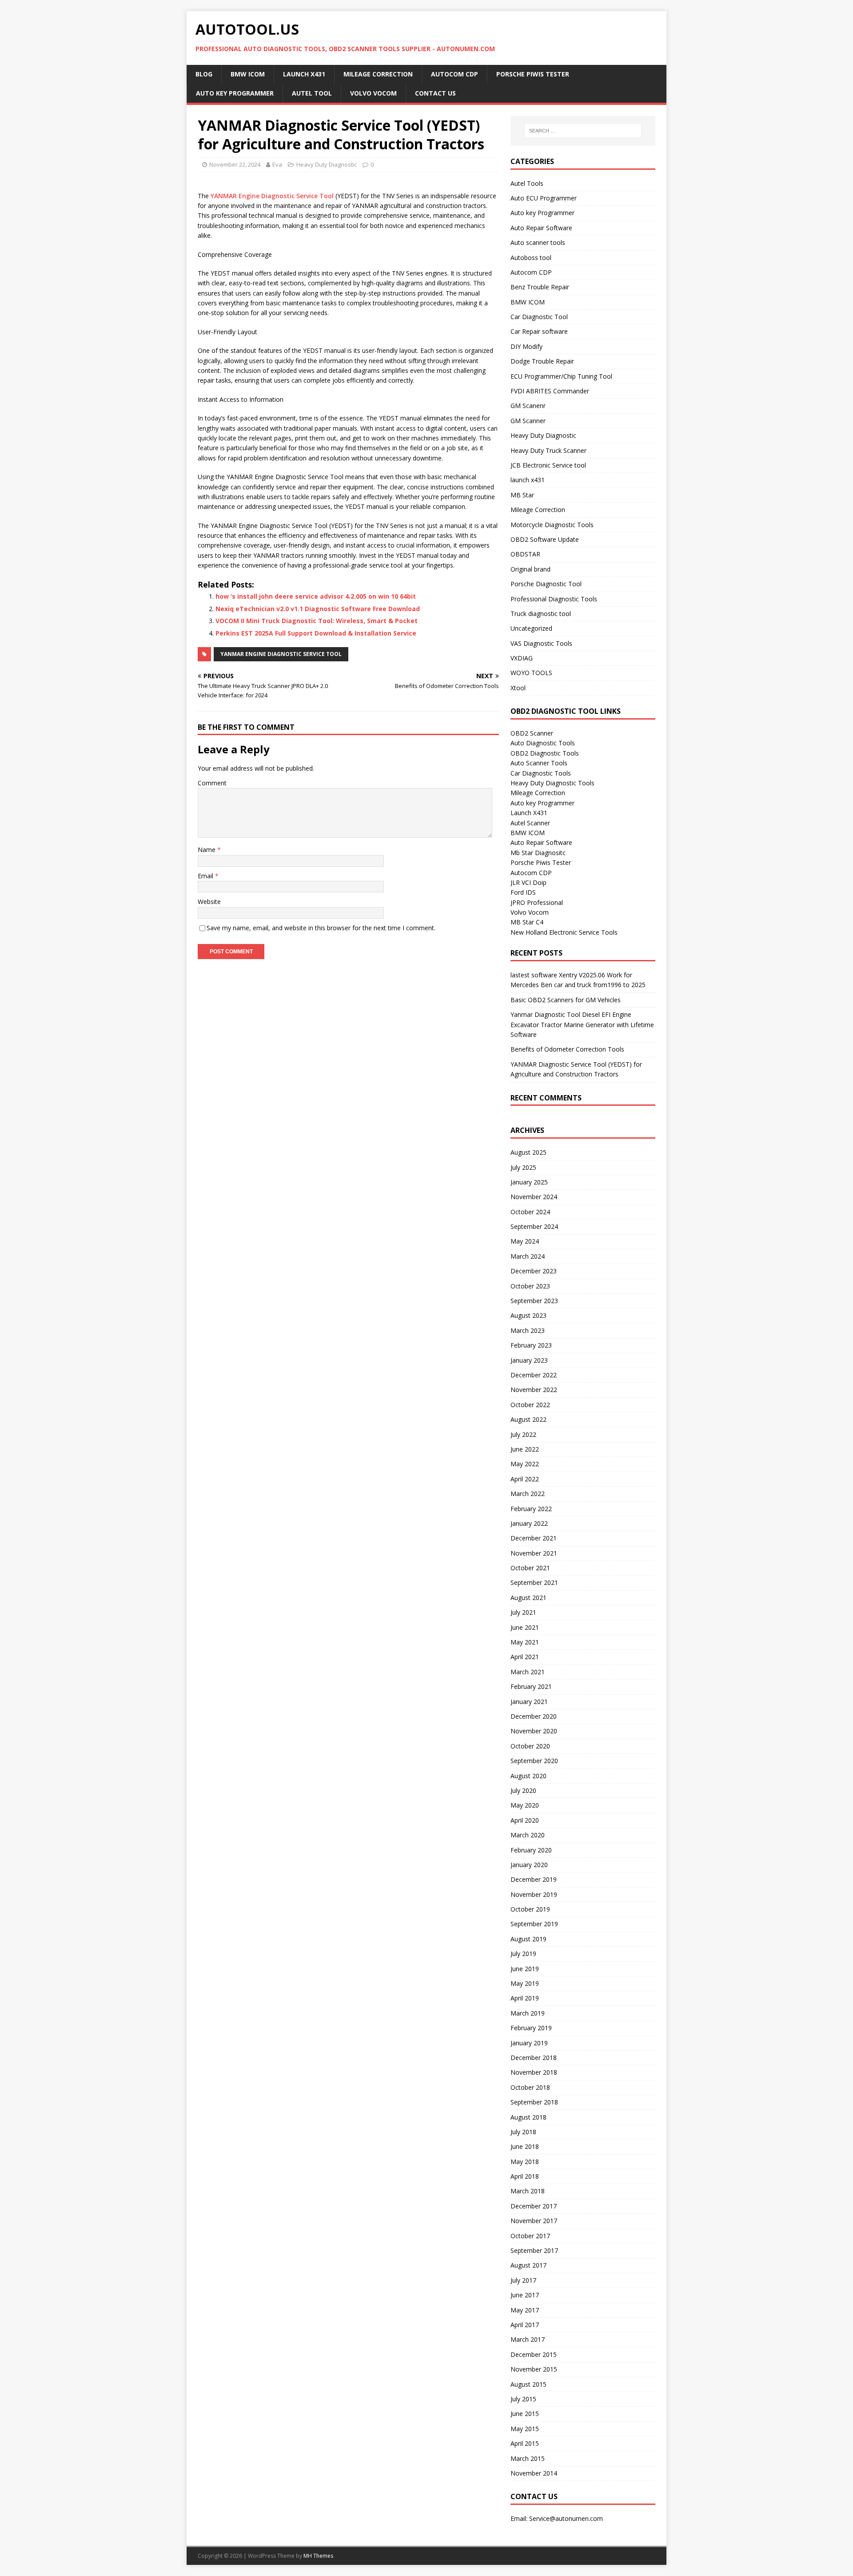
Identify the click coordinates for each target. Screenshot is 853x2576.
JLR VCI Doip (528, 882)
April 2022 (525, 1479)
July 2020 (523, 1790)
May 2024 (525, 1241)
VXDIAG (522, 658)
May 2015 (525, 2429)
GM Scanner (528, 421)
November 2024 (534, 1197)
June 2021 (525, 1627)
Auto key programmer (235, 93)
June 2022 (525, 1449)
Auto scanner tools (538, 242)
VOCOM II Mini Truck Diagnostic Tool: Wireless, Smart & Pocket (317, 621)
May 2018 (525, 2162)
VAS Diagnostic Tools (541, 643)
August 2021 (528, 1598)
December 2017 (534, 2206)
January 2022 (529, 1523)
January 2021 (529, 1702)
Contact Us (435, 93)
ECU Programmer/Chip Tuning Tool (561, 376)
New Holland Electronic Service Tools (564, 932)
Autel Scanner (530, 823)
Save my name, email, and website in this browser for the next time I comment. (321, 928)
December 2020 (534, 1716)
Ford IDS (523, 892)
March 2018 (528, 2191)
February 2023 (531, 1345)
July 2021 (523, 1612)
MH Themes (318, 2556)
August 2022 (528, 1419)
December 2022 (534, 1375)
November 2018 (534, 2072)
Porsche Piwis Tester (533, 74)
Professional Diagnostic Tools (554, 599)
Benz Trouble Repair (540, 287)
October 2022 (530, 1405)
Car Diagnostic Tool (539, 317)
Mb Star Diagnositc (538, 853)
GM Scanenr (528, 406)
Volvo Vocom (373, 93)
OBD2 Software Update (545, 539)
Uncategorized (531, 628)
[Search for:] (583, 131)
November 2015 (534, 2369)
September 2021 (534, 1582)
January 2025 (529, 1182)
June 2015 (525, 2414)
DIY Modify (526, 346)
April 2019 (525, 1998)
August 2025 (528, 1152)
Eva (277, 164)
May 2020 (525, 1805)
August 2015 (528, 2384)
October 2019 (530, 1909)
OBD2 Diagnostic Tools (545, 753)
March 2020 (528, 1835)
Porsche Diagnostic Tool (546, 584)
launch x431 (528, 480)
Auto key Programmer (542, 213)
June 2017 (525, 2295)
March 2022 (528, 1494)
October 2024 (530, 1212)
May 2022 (525, 1464)
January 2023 (529, 1360)
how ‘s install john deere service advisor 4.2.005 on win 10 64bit (316, 596)
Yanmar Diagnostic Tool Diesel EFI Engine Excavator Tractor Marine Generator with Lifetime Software (582, 1024)
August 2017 (528, 2265)
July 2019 (523, 1954)
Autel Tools (527, 183)
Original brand (530, 569)
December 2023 (534, 1271)
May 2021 (525, 1642)
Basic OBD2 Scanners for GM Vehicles (566, 1000)
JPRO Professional (537, 902)
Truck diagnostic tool (541, 614)
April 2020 (525, 1820)
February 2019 (531, 2028)
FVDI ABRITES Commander (550, 391)
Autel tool (312, 93)
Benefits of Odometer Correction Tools (567, 1049)
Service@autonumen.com (566, 2518)
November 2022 (534, 1390)
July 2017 (523, 2280)
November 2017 (534, 2221)
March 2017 (528, 2339)
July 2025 (523, 1167)
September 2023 (534, 1301)
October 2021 (530, 1568)
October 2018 (530, 2087)
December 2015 (534, 2354)
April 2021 (525, 1657)
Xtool (518, 688)
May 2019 (525, 1983)
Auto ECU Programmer (544, 198)
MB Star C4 (527, 922)
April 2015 (525, 2443)
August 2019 (528, 1939)
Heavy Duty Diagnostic (327, 164)
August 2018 (528, 2117)
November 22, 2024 (235, 164)
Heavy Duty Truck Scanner (548, 450)
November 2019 (534, 1894)
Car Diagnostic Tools (541, 773)
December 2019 (534, 1879)
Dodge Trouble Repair (542, 361)
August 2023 (528, 1315)
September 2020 (534, 1761)
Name (207, 850)
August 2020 (528, 1776)
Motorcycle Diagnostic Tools (552, 525)
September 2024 (534, 1226)
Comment (212, 783)
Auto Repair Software (541, 228)
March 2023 (528, 1330)
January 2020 (529, 1865)
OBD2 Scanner (532, 733)
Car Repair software (539, 331)
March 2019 (528, 2013)
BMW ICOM (248, 74)
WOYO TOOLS (531, 673)
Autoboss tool (531, 258)
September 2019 (534, 1924)
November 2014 (534, 2473)
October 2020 (530, 1746)
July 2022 (523, 1434)
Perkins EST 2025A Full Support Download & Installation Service (316, 633)
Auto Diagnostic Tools (543, 743)
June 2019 (525, 1969)
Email (206, 876)
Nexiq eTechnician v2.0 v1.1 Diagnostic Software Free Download (318, 609)
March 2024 (528, 1256)
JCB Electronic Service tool (548, 465)
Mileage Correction (378, 74)
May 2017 (525, 2310)
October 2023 (530, 1286)
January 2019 (529, 2043)
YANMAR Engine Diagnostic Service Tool (272, 196)
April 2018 (525, 2176)
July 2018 (523, 2132)
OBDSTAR (525, 554)
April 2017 (525, 2325)
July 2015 (523, 2399)
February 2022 (531, 1509)
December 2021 (534, 1538)
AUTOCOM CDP (454, 74)
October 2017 (530, 2236)
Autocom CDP (531, 272)
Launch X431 (304, 74)
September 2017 (534, 2250)
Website (209, 902)
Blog (204, 74)
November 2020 (534, 1731)
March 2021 (528, 1672)
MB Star (522, 495)
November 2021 (534, 1553)
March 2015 (528, 2458)
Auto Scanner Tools (539, 763)
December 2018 (534, 2058)
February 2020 (531, 1850)
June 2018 (525, 2146)
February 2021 (531, 1686)
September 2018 (534, 2102)
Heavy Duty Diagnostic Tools (552, 783)
